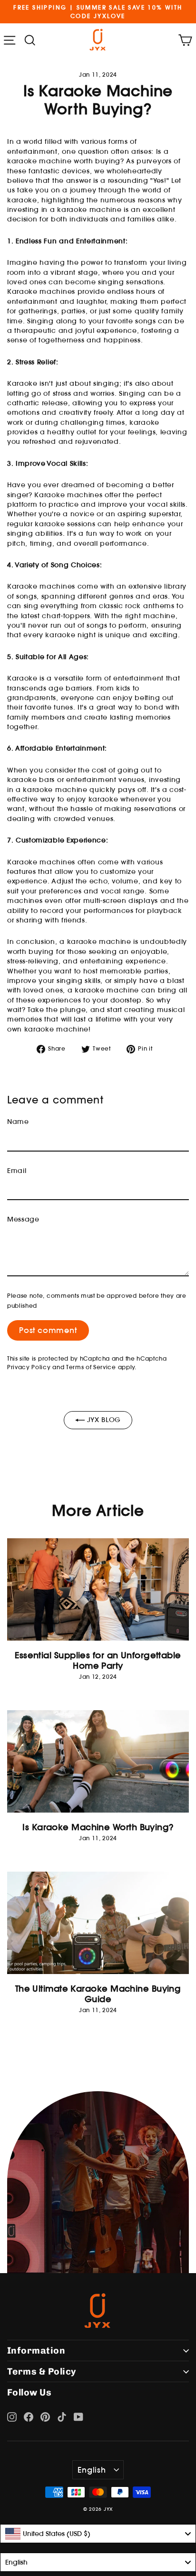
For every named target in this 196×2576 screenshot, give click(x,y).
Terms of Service (91, 1367)
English (92, 2470)
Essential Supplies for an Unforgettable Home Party (98, 1660)
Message (23, 1219)
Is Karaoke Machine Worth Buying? (98, 1827)
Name (18, 1122)
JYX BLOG (103, 1420)
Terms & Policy (42, 2371)
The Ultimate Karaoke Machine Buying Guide (98, 1994)
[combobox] (98, 2534)
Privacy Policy (29, 1367)
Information (36, 2350)
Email (17, 1171)
